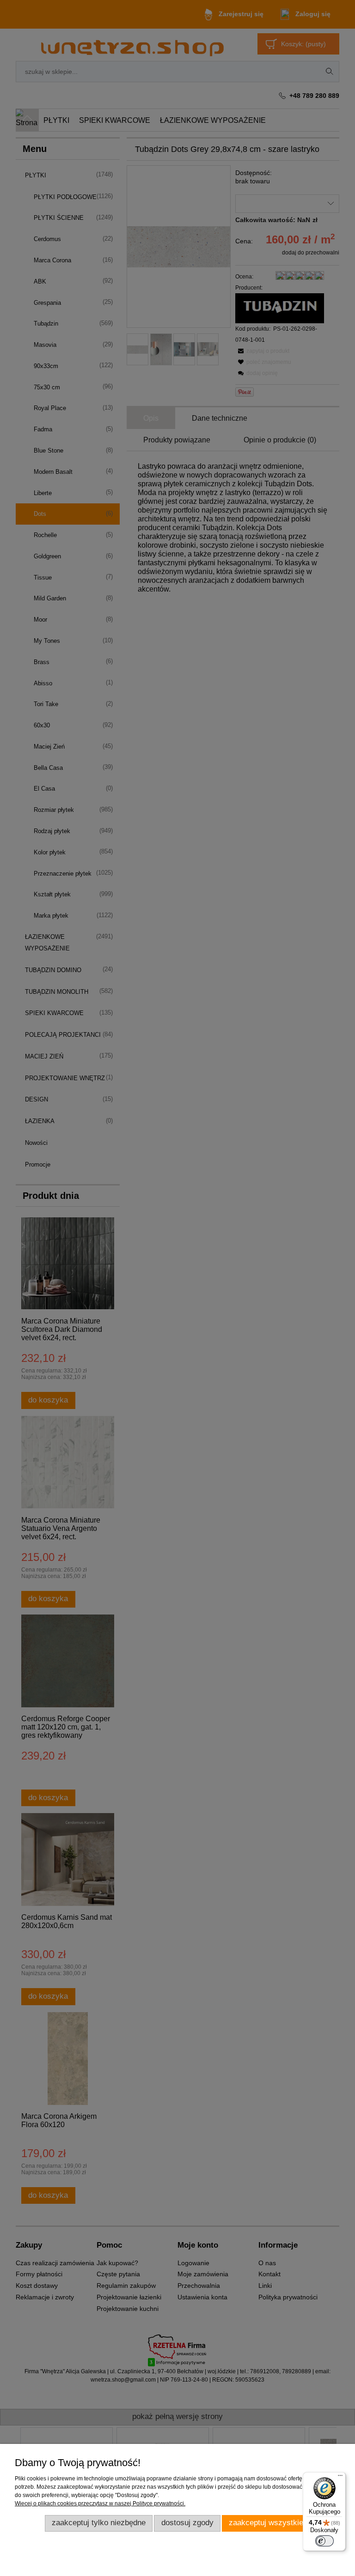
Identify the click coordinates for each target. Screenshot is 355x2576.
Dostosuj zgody (187, 2523)
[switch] (324, 2541)
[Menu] (340, 2478)
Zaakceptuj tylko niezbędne (99, 2523)
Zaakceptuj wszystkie (266, 2523)
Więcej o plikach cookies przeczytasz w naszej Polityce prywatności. (100, 2503)
